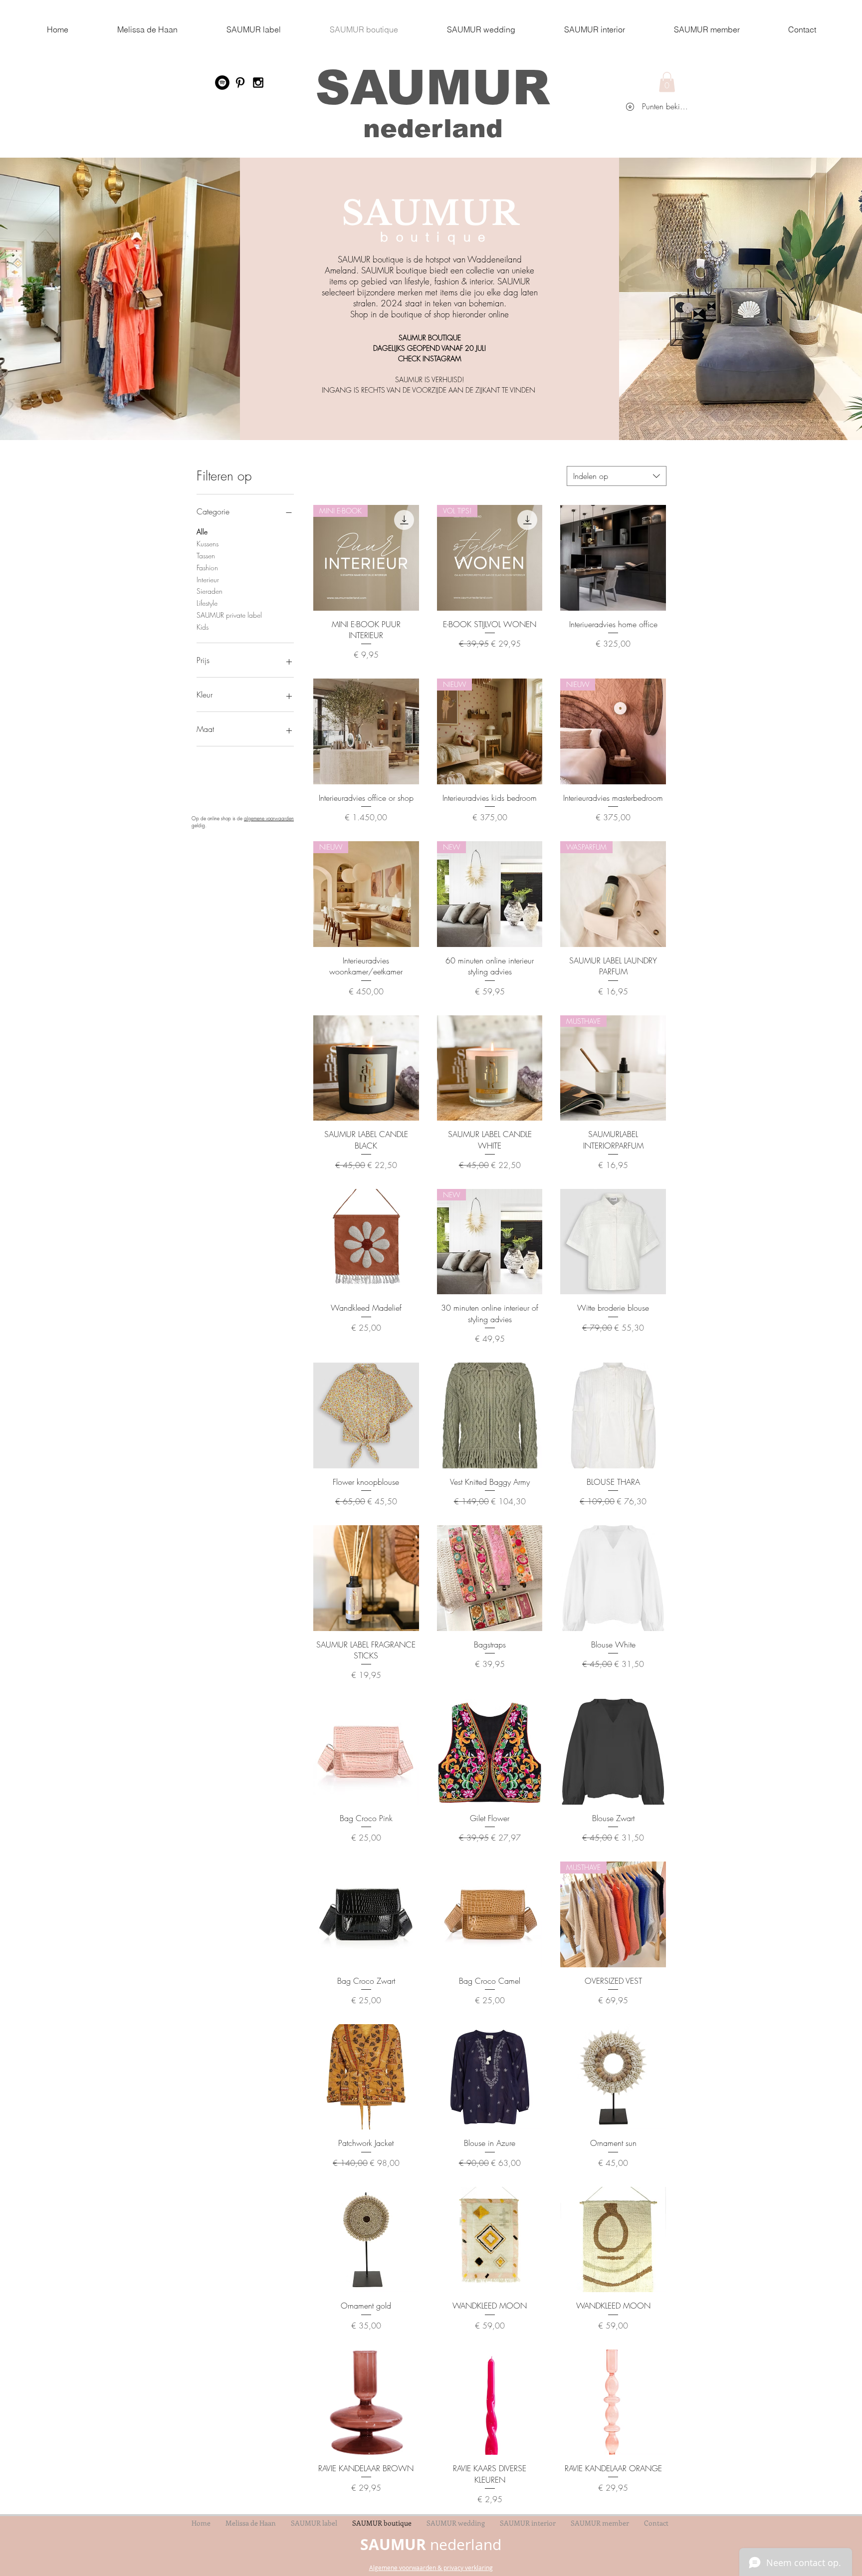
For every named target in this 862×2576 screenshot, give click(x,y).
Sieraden (210, 591)
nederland (433, 128)
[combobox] (617, 476)
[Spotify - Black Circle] (222, 83)
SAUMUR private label (229, 615)
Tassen (206, 556)
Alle (202, 532)
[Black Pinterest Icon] (240, 83)
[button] (667, 82)
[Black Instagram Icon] (258, 83)
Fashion (207, 568)
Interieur (208, 580)
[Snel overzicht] (613, 558)
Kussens (208, 544)
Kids (203, 627)
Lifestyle (207, 603)
